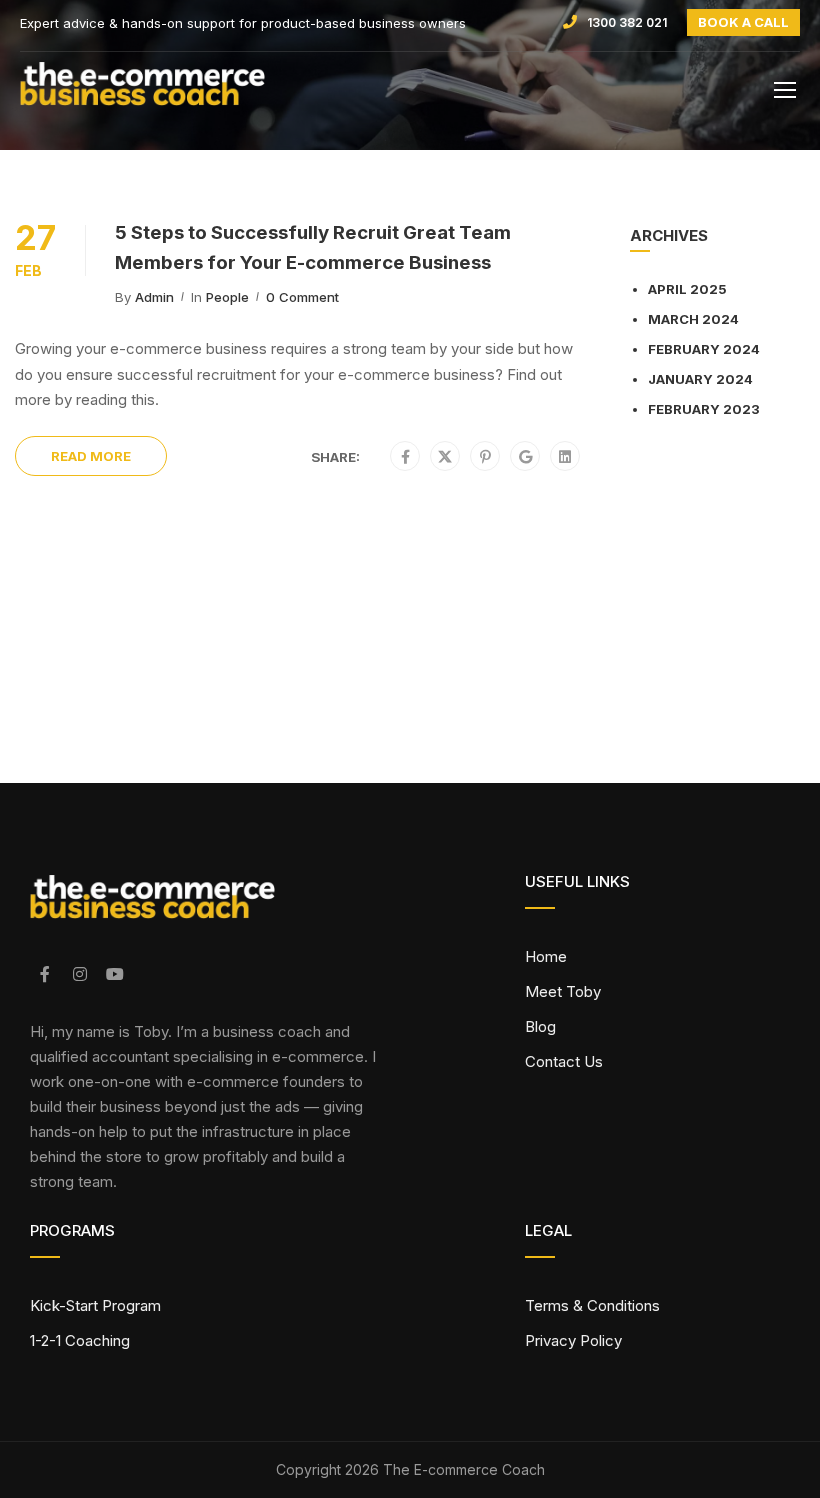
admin (154, 297)
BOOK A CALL (743, 22)
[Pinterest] (485, 457)
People (227, 297)
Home (546, 956)
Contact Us (564, 1061)
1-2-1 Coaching (80, 1340)
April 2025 (687, 289)
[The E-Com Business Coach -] (195, 94)
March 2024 (693, 319)
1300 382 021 (627, 22)
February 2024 (704, 349)
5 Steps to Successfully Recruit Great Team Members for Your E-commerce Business (313, 247)
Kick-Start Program (95, 1305)
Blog (540, 1026)
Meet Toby (563, 991)
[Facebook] (405, 457)
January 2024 (700, 379)
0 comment (302, 297)
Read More (91, 456)
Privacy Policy (573, 1340)
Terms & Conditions (592, 1305)
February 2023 (704, 409)
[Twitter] (445, 457)
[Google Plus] (525, 457)
